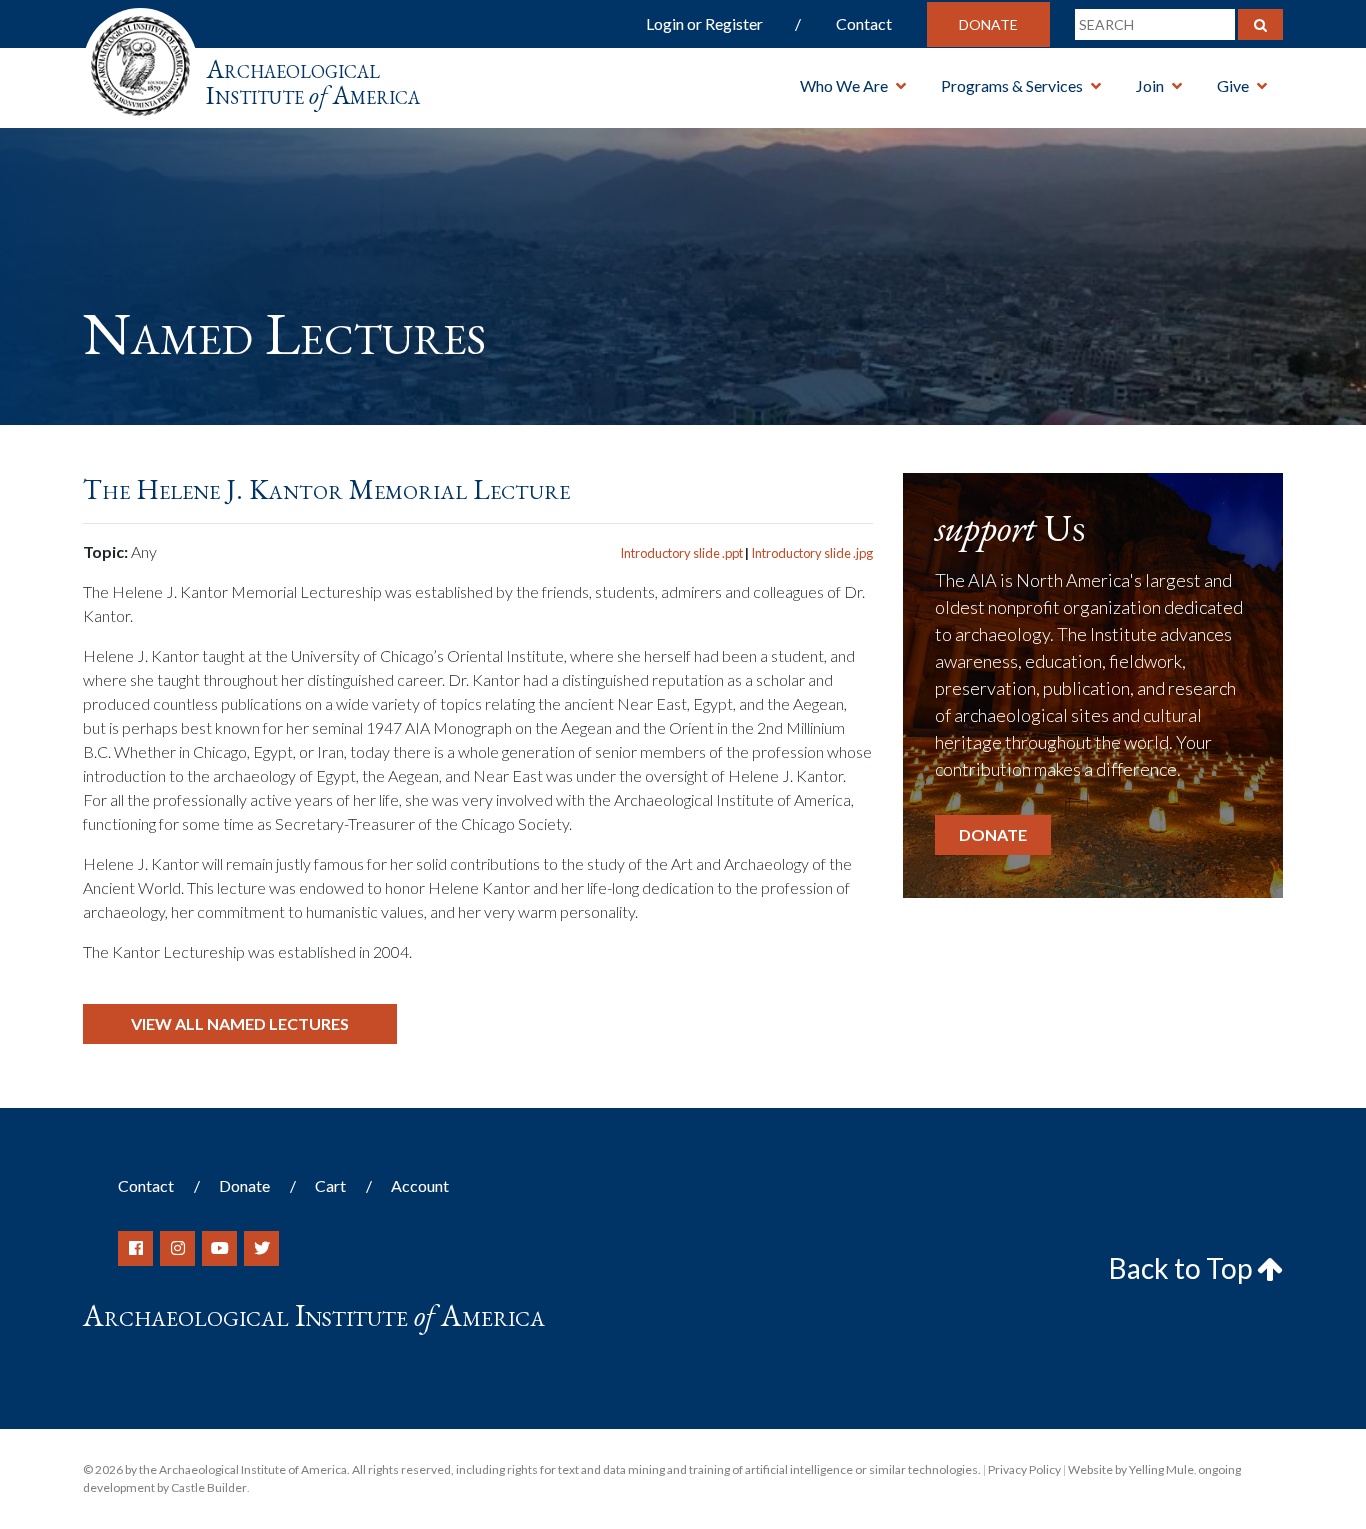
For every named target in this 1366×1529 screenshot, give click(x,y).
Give (1233, 85)
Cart (330, 1185)
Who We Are (844, 85)
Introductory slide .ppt (681, 553)
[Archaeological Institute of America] (140, 59)
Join (1150, 85)
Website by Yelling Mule (1131, 1469)
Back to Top (1183, 1268)
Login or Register (704, 23)
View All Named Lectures (240, 1023)
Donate (988, 24)
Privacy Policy (1024, 1469)
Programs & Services (1012, 85)
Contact (864, 23)
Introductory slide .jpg (812, 553)
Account (420, 1185)
